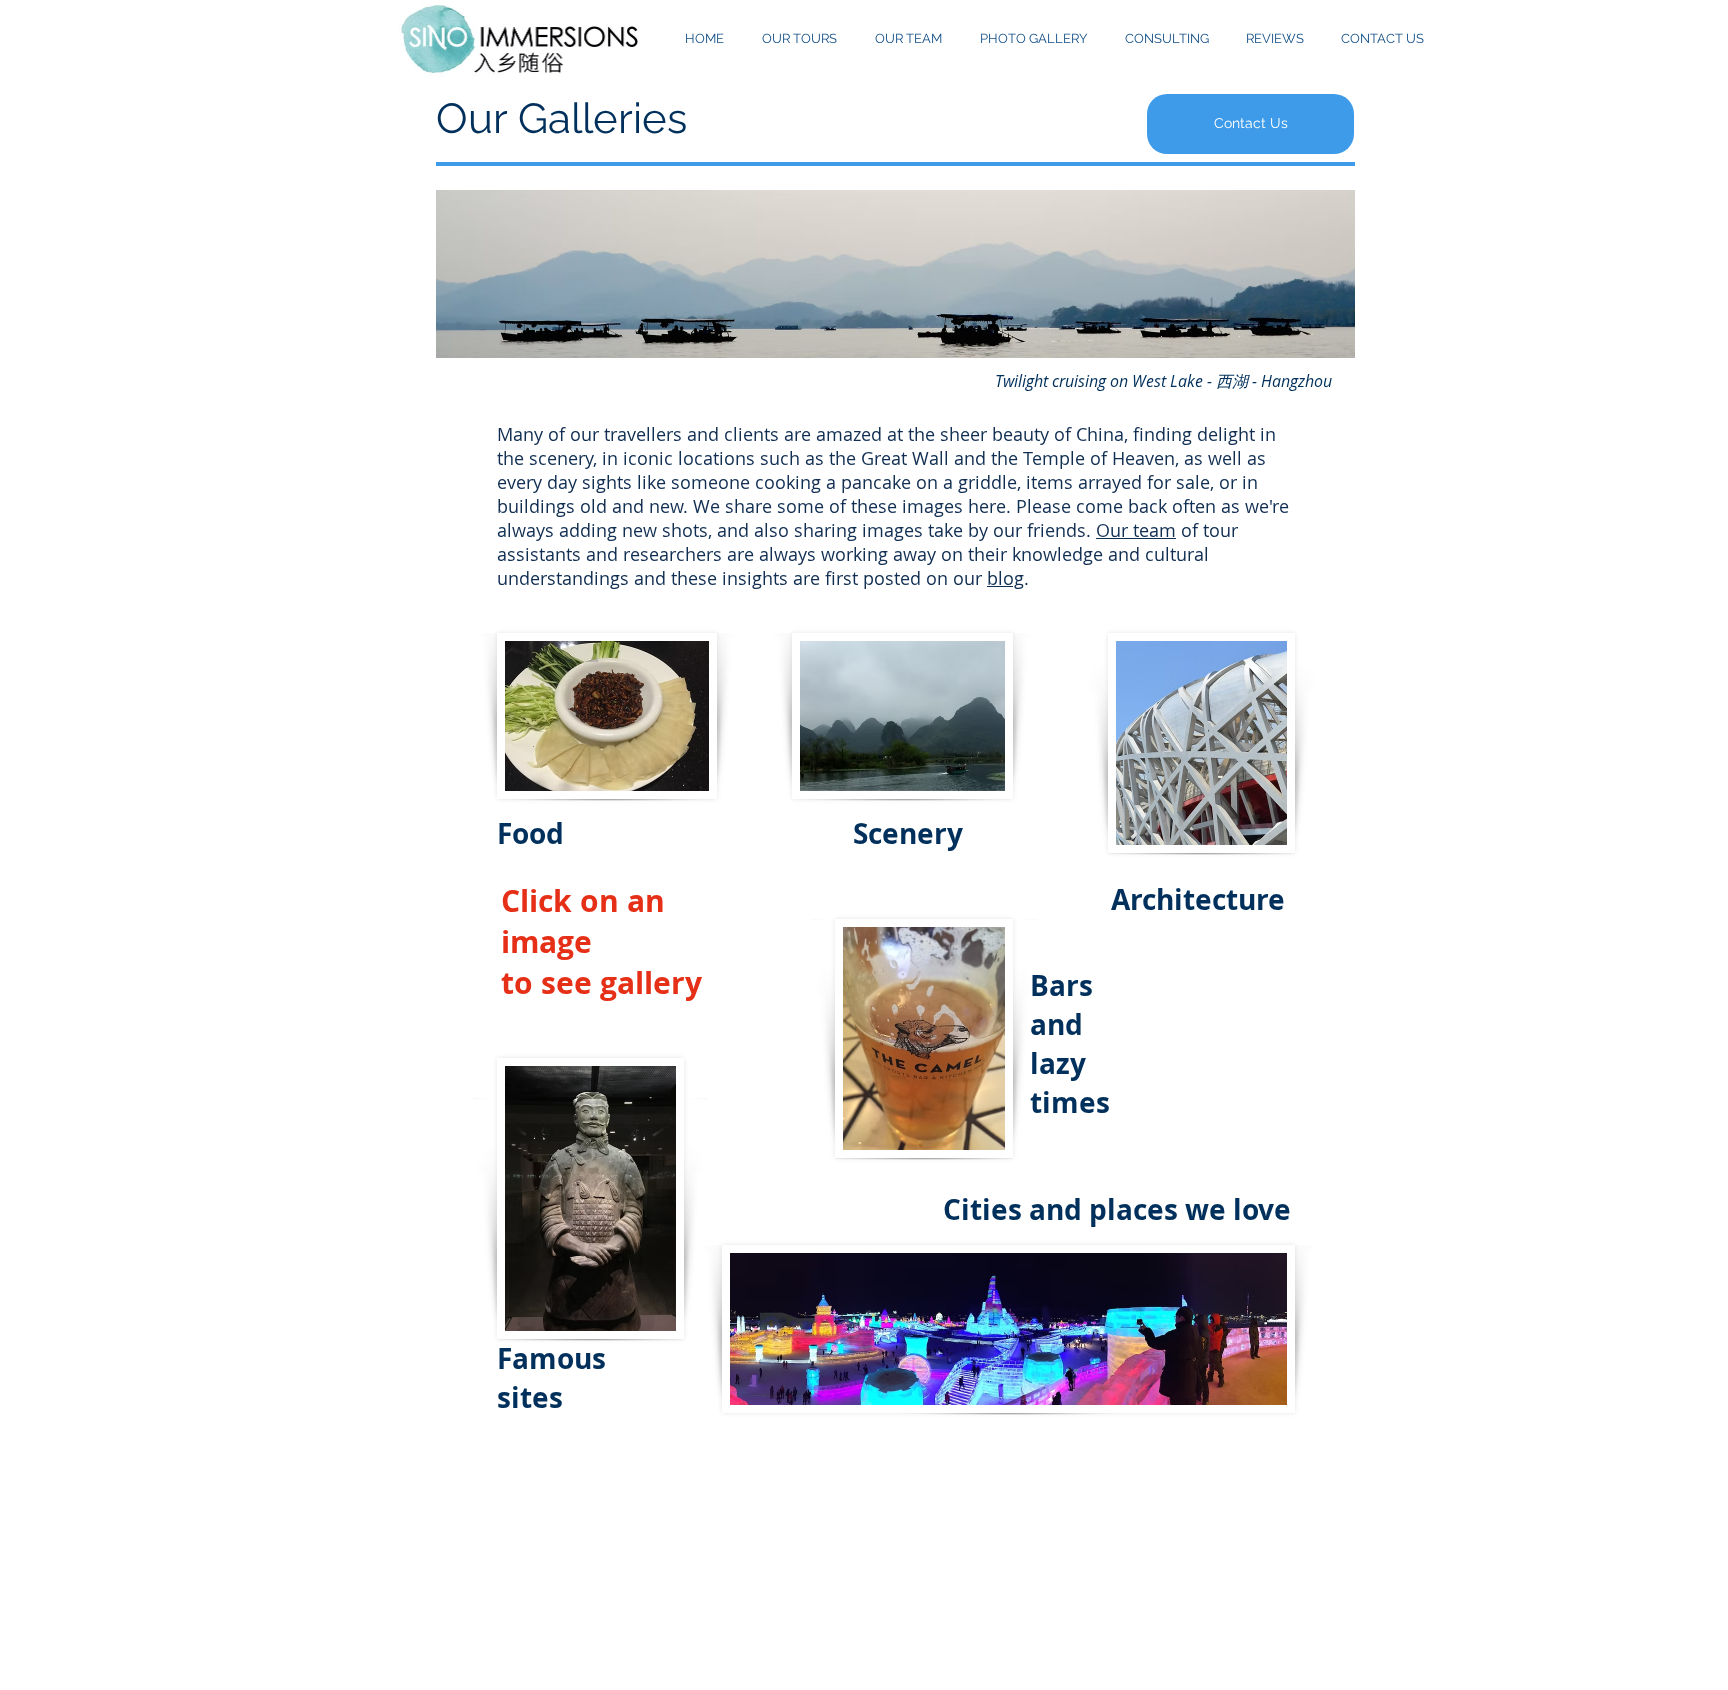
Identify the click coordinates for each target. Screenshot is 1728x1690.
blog (1005, 578)
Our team (1136, 530)
